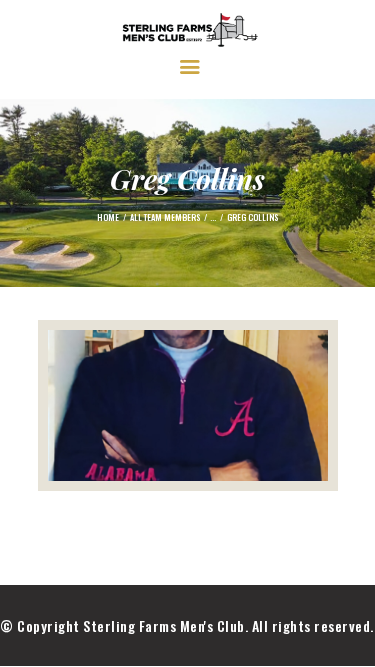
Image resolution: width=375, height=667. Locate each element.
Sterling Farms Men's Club (164, 625)
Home (108, 217)
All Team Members (165, 217)
